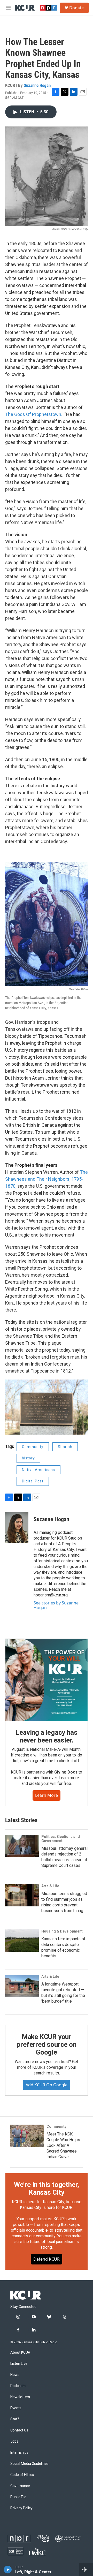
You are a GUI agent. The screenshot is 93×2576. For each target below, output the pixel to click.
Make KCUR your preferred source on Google (46, 2044)
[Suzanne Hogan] (17, 1527)
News (15, 2375)
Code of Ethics (22, 2475)
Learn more (47, 1795)
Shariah (65, 1447)
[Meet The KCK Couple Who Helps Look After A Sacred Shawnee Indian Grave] (27, 2136)
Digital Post (33, 1481)
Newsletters (20, 2397)
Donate (76, 8)
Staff (15, 2419)
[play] (8, 2570)
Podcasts (18, 2386)
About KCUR (20, 2353)
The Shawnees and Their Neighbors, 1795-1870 (47, 1179)
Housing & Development (62, 1931)
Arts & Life (50, 1886)
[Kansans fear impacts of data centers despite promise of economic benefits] (22, 1941)
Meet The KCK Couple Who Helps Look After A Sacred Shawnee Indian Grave (63, 2145)
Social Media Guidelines (29, 2464)
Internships (19, 2453)
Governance (20, 2486)
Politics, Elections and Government (61, 1839)
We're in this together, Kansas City (47, 2188)
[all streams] (86, 2570)
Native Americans (38, 1470)
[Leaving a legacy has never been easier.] (47, 1680)
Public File (18, 2497)
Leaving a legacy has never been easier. (46, 1736)
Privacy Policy (21, 2508)
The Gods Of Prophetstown (33, 414)
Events (16, 2408)
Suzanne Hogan (37, 85)
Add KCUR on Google (47, 2085)
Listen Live (19, 2364)
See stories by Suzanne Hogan (56, 1605)
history (28, 1458)
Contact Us (19, 2430)
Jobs (14, 2441)
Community (33, 1447)
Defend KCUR (47, 2259)
